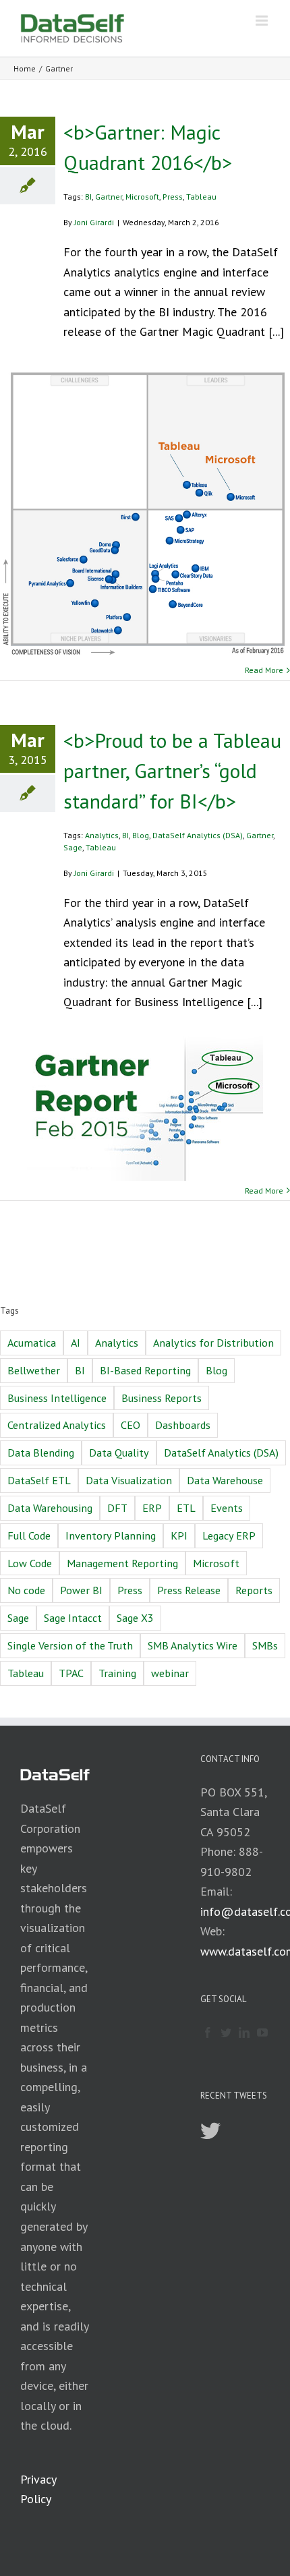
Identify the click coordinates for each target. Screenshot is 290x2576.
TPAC (71, 1673)
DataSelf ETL (39, 1480)
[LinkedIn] (244, 2032)
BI (88, 197)
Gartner (109, 197)
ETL (186, 1508)
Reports (254, 1590)
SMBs (265, 1645)
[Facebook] (208, 2032)
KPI (179, 1535)
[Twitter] (226, 2032)
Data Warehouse (225, 1480)
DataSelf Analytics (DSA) (198, 835)
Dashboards (183, 1425)
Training (117, 1673)
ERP (152, 1508)
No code (26, 1590)
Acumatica (32, 1343)
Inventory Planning (111, 1535)
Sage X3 (135, 1618)
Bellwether (34, 1370)
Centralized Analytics (57, 1425)
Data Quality (119, 1453)
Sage (73, 847)
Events (227, 1508)
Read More (264, 670)
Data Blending (41, 1453)
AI (76, 1343)
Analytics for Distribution (213, 1343)
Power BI (81, 1590)
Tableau (201, 197)
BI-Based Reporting (145, 1370)
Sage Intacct (73, 1618)
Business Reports (162, 1398)
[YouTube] (262, 2032)
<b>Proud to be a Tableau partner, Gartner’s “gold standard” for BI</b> (172, 770)
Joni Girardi (94, 222)
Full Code (29, 1535)
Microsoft (142, 197)
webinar (170, 1673)
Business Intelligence (57, 1398)
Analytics (102, 835)
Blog (141, 835)
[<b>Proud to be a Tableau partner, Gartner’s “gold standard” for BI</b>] (145, 1109)
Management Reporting (122, 1563)
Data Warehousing (50, 1508)
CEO (130, 1425)
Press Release (189, 1590)
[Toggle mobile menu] (263, 21)
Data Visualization (129, 1480)
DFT (117, 1508)
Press (173, 197)
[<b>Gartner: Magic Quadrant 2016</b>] (145, 513)
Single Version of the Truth (70, 1645)
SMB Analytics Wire (193, 1645)
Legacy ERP (229, 1535)
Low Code (30, 1563)
